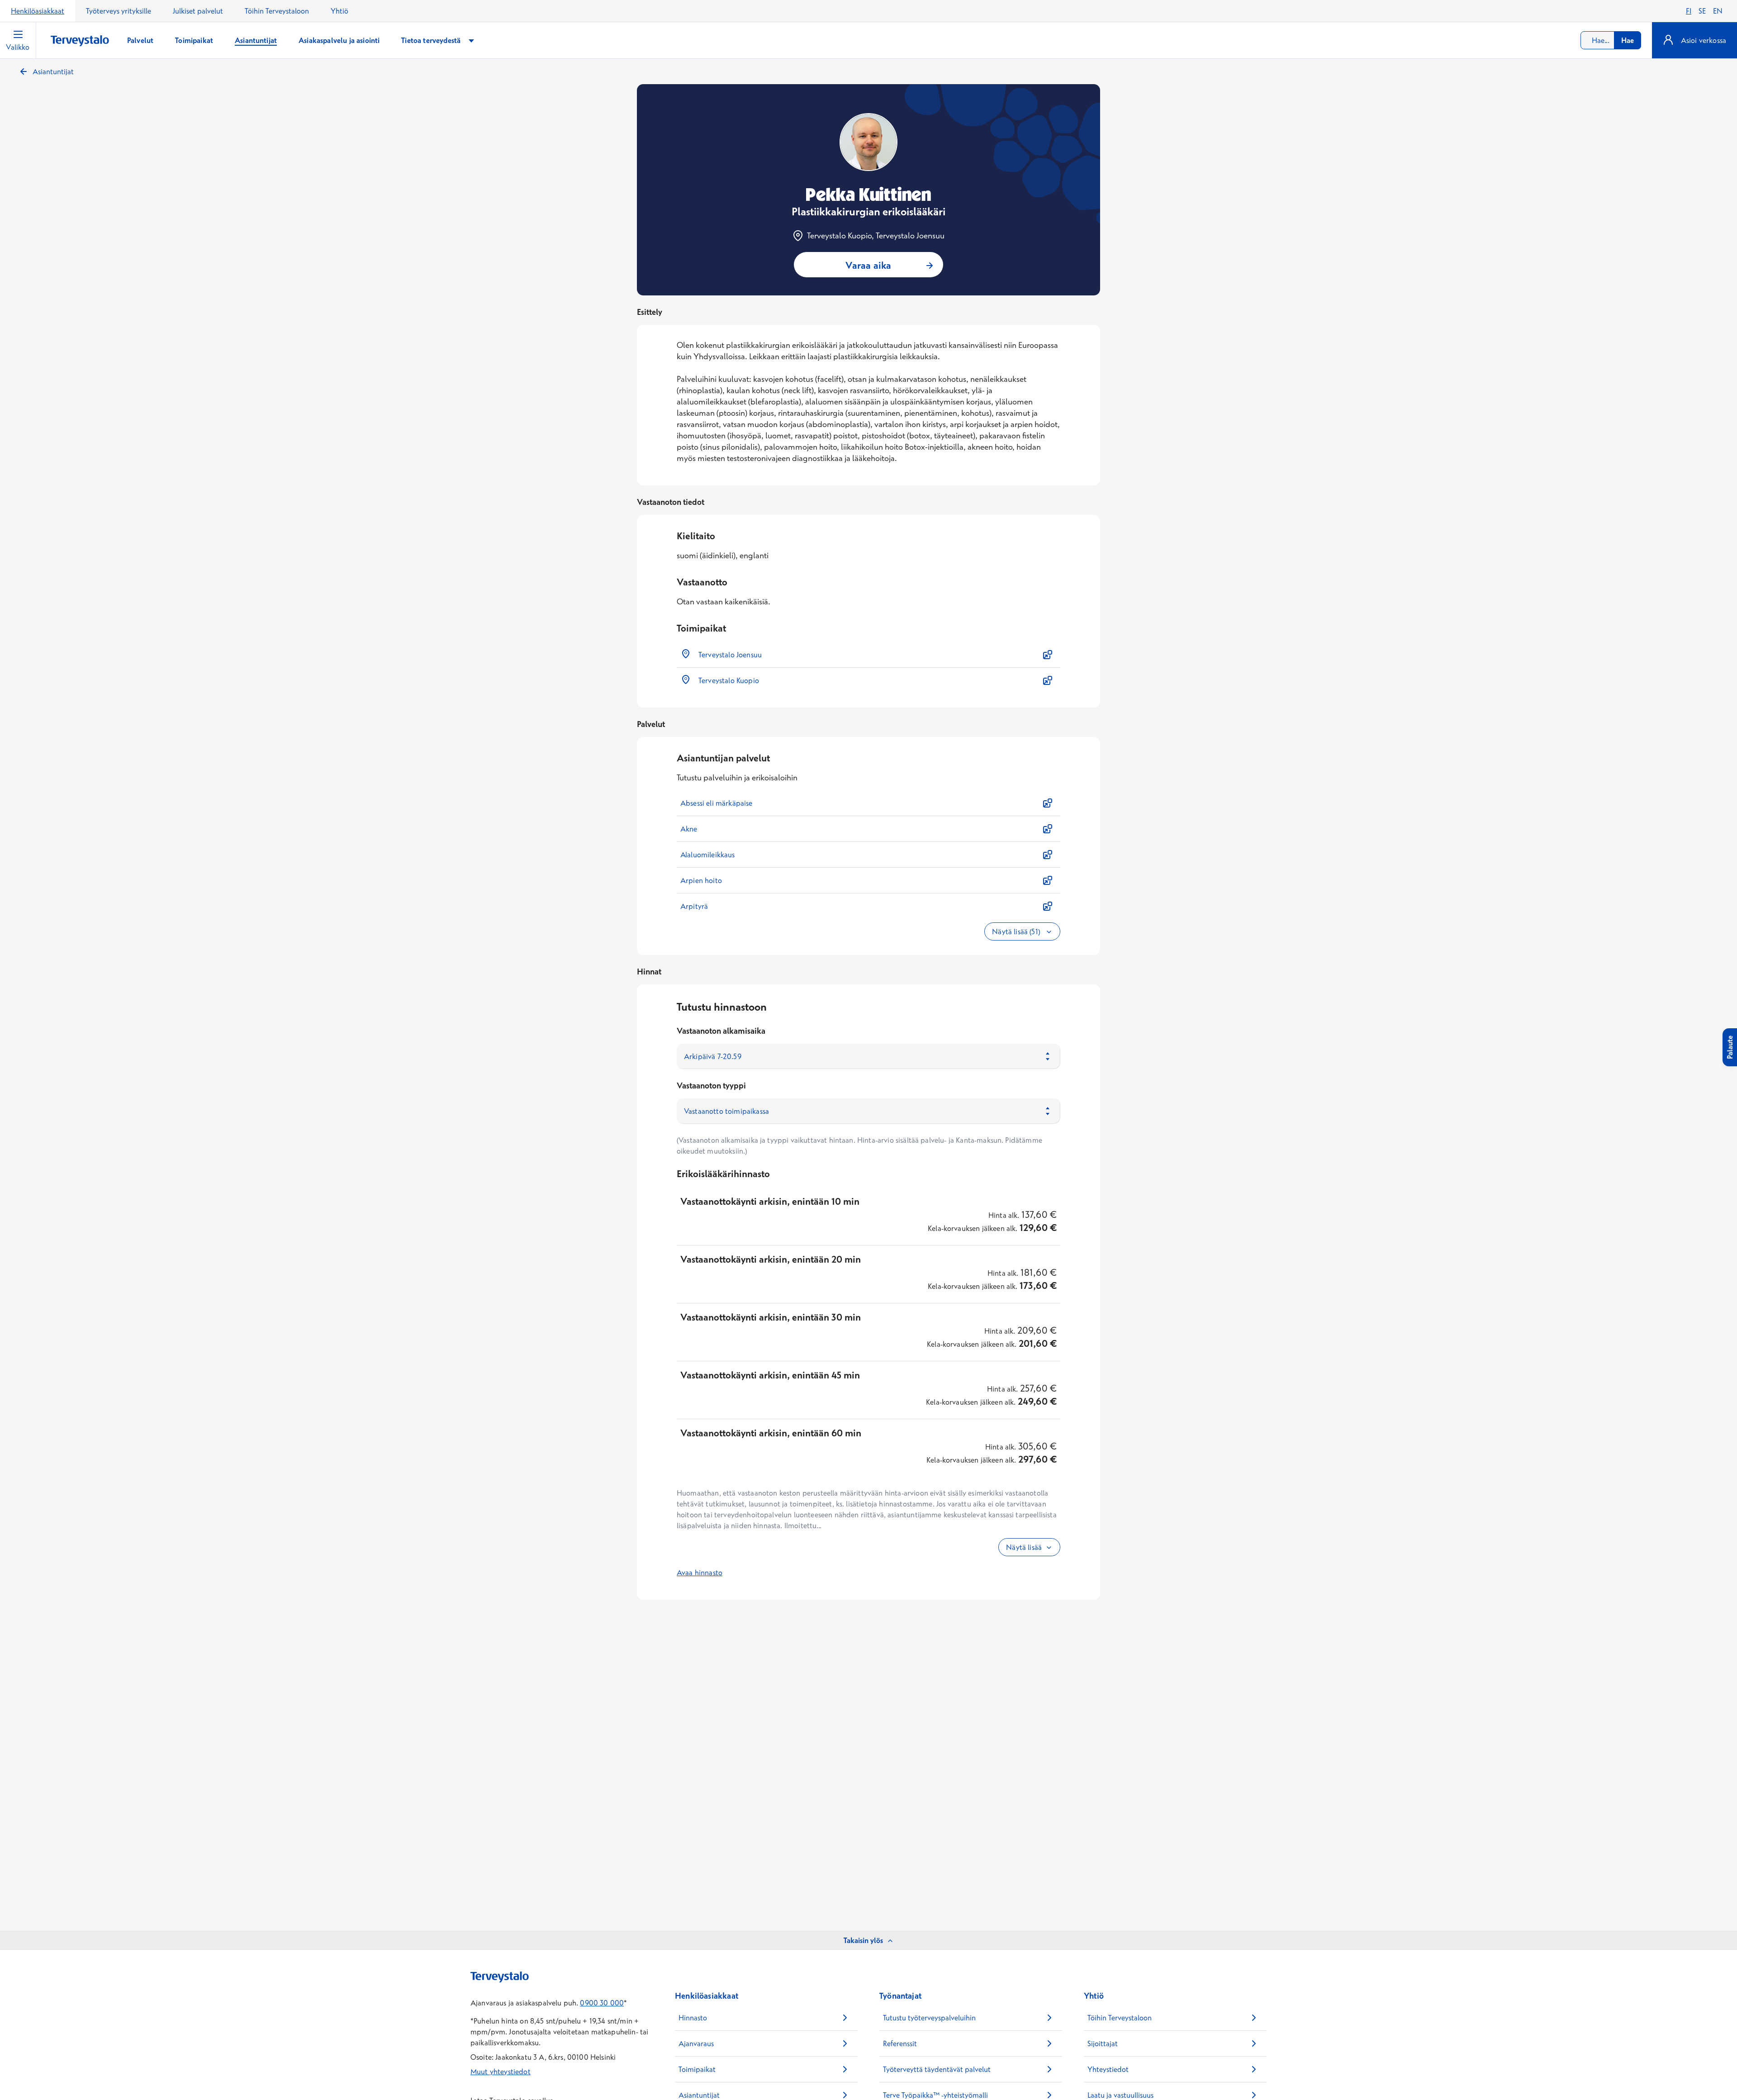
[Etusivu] (80, 41)
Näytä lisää (1024, 1547)
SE (1702, 11)
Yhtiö (339, 11)
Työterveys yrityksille (119, 11)
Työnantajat (900, 1996)
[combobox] (1611, 40)
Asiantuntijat (53, 71)
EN (1718, 11)
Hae (1628, 40)
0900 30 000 (602, 2003)
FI (1689, 11)
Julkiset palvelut (198, 11)
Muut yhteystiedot (501, 2071)
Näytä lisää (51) (1017, 931)
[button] (868, 655)
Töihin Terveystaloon (277, 11)
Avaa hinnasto (700, 1573)
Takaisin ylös (863, 1940)
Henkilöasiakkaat (38, 11)
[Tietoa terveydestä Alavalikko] (471, 40)
